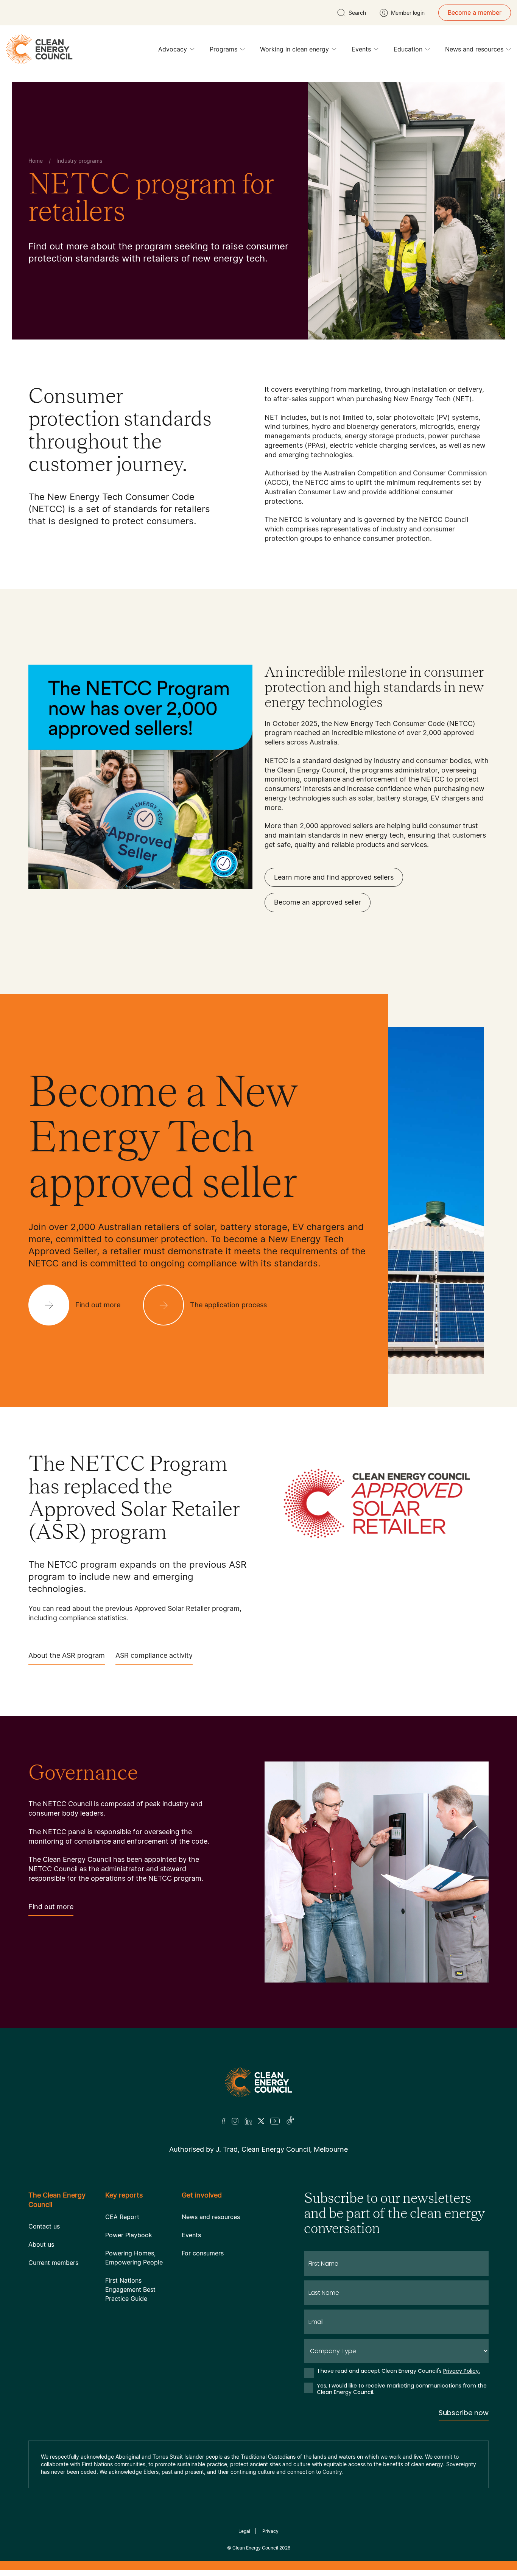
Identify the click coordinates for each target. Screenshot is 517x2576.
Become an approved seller (318, 902)
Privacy (270, 2531)
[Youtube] (275, 2121)
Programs (223, 49)
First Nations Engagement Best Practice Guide (130, 2289)
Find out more (51, 1907)
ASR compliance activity (154, 1655)
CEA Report (122, 2217)
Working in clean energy (294, 49)
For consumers (203, 2253)
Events (361, 49)
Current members (53, 2263)
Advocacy (173, 49)
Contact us (44, 2226)
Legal (244, 2531)
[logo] (39, 49)
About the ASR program (67, 1655)
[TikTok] (290, 2121)
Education (408, 49)
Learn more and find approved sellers (334, 877)
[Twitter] (261, 2121)
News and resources (474, 49)
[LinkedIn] (248, 2121)
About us (41, 2244)
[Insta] (235, 2121)
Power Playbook (129, 2235)
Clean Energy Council (255, 2548)
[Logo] (258, 2082)
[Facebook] (224, 2121)
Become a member (475, 12)
